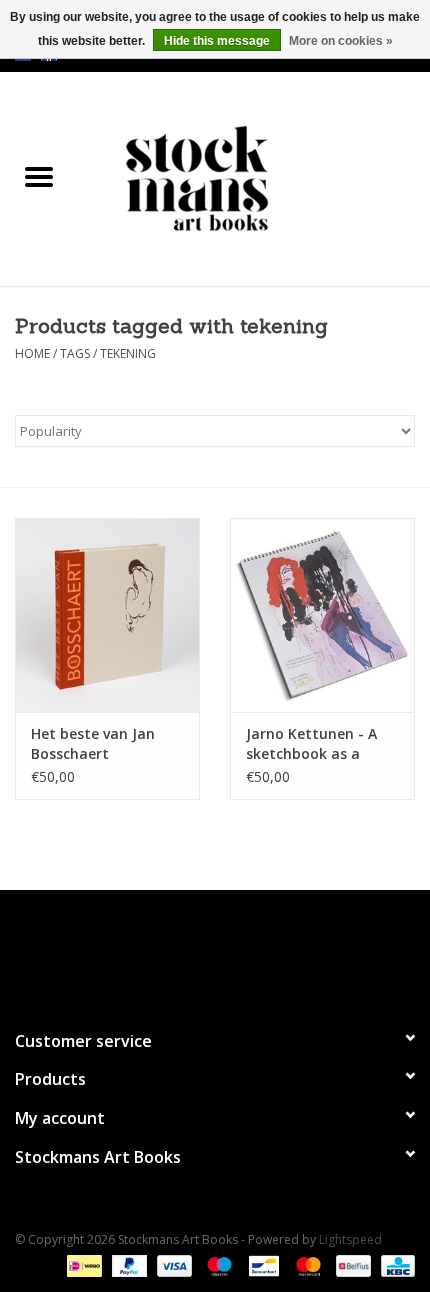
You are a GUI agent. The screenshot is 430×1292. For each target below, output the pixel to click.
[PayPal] (127, 1264)
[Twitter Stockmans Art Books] (215, 951)
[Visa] (172, 1264)
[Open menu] (39, 176)
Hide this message (217, 41)
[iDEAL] (82, 1264)
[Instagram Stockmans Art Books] (251, 951)
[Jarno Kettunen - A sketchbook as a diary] (322, 615)
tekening (128, 353)
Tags (75, 353)
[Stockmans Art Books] (254, 177)
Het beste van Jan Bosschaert (93, 743)
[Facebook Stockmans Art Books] (179, 951)
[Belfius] (351, 1264)
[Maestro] (217, 1264)
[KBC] (394, 1264)
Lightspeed (350, 1239)
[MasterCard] (306, 1264)
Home (32, 353)
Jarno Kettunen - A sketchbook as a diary (311, 744)
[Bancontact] (262, 1264)
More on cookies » (341, 41)
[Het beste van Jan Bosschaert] (107, 615)
